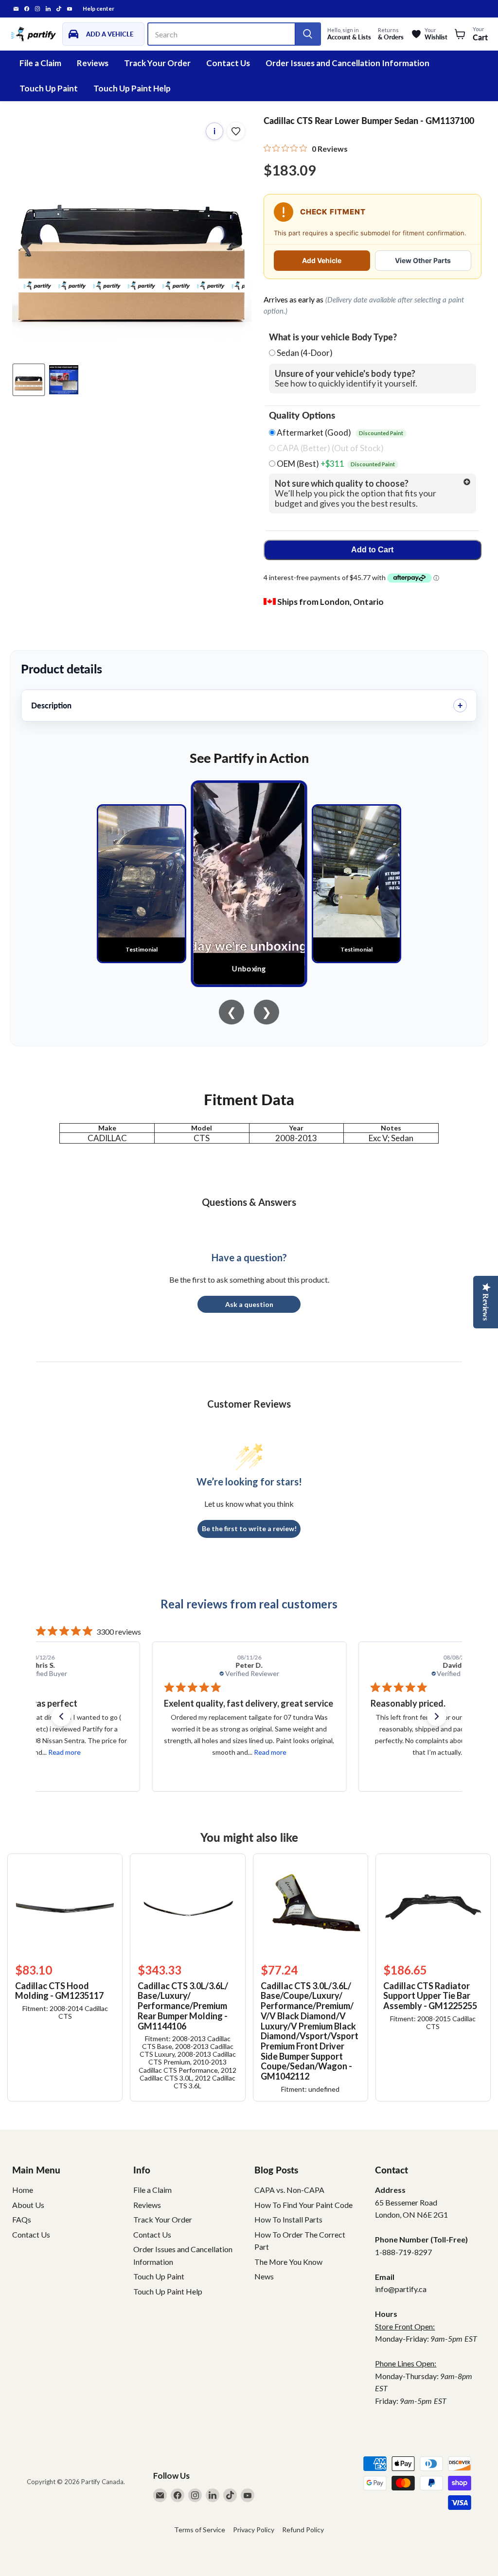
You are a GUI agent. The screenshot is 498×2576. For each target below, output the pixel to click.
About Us (28, 2205)
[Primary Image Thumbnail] (29, 380)
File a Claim (40, 63)
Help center (98, 9)
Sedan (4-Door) (305, 353)
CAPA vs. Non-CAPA (289, 2190)
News (264, 2276)
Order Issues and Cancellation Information (347, 63)
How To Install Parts (288, 2219)
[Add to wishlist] (236, 131)
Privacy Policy (254, 2530)
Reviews (93, 63)
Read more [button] (63, 1752)
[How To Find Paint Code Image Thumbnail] (64, 380)
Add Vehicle (322, 260)
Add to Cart (372, 550)
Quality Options (302, 415)
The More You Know (288, 2262)
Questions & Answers (249, 1202)
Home (23, 2190)
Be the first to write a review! (249, 1528)
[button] (61, 1716)
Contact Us (228, 63)
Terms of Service (200, 2530)
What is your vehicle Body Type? (333, 337)
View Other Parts (423, 260)
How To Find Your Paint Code (303, 2205)
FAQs (22, 2219)
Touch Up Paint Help (132, 88)
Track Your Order (157, 63)
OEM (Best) (335, 464)
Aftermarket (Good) (339, 433)
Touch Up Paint (49, 88)
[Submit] (307, 34)
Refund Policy (303, 2530)
